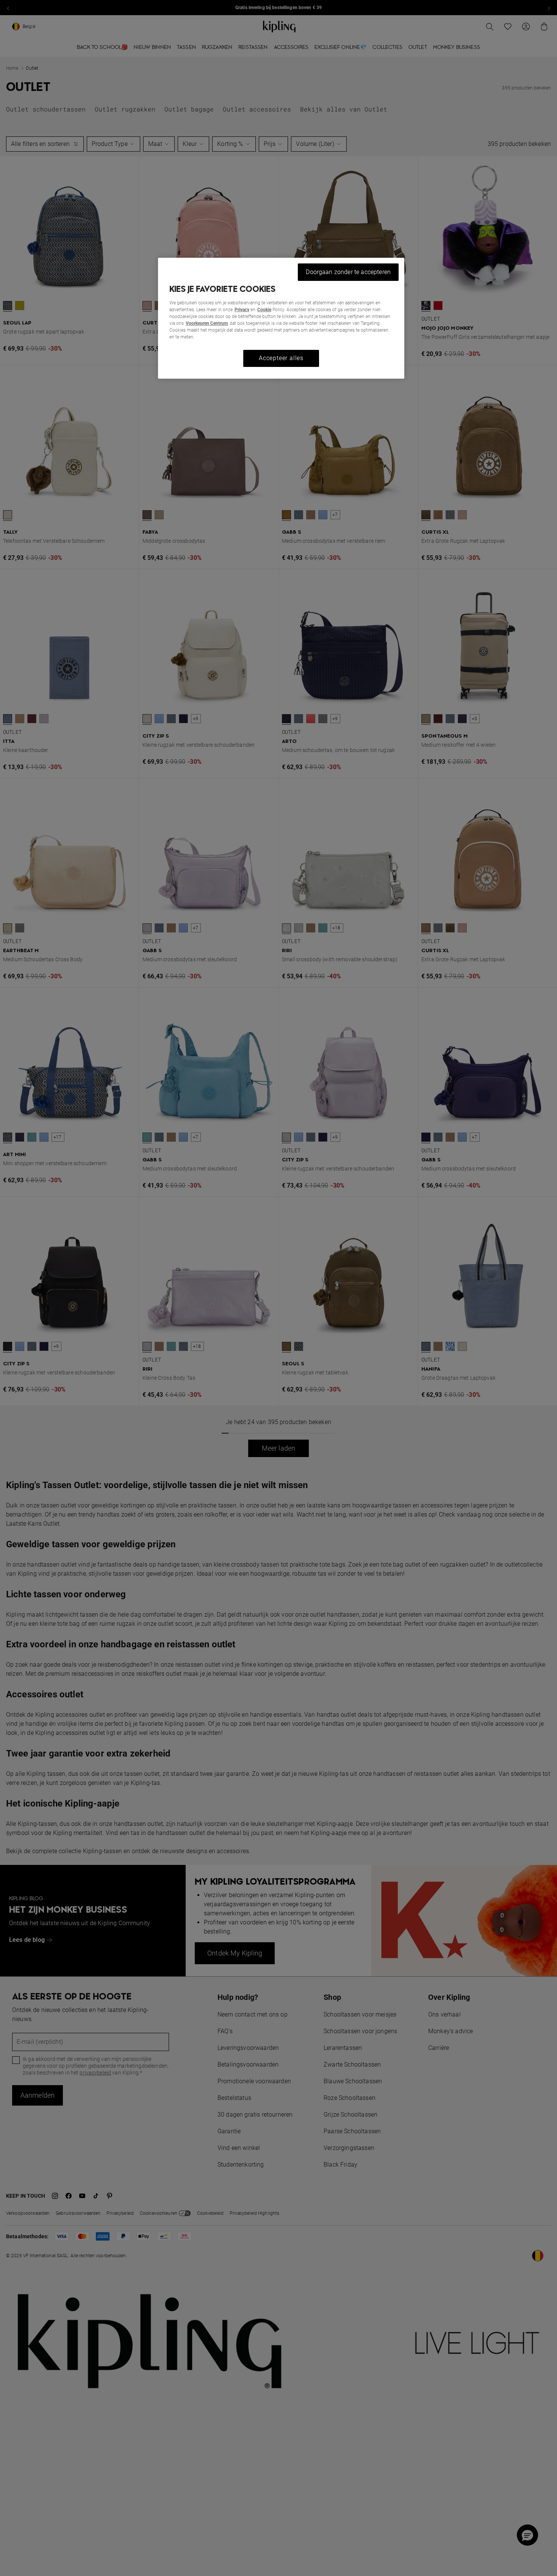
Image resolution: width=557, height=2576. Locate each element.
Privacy (242, 310)
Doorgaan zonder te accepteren (348, 272)
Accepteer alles (281, 358)
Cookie (264, 310)
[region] (281, 318)
